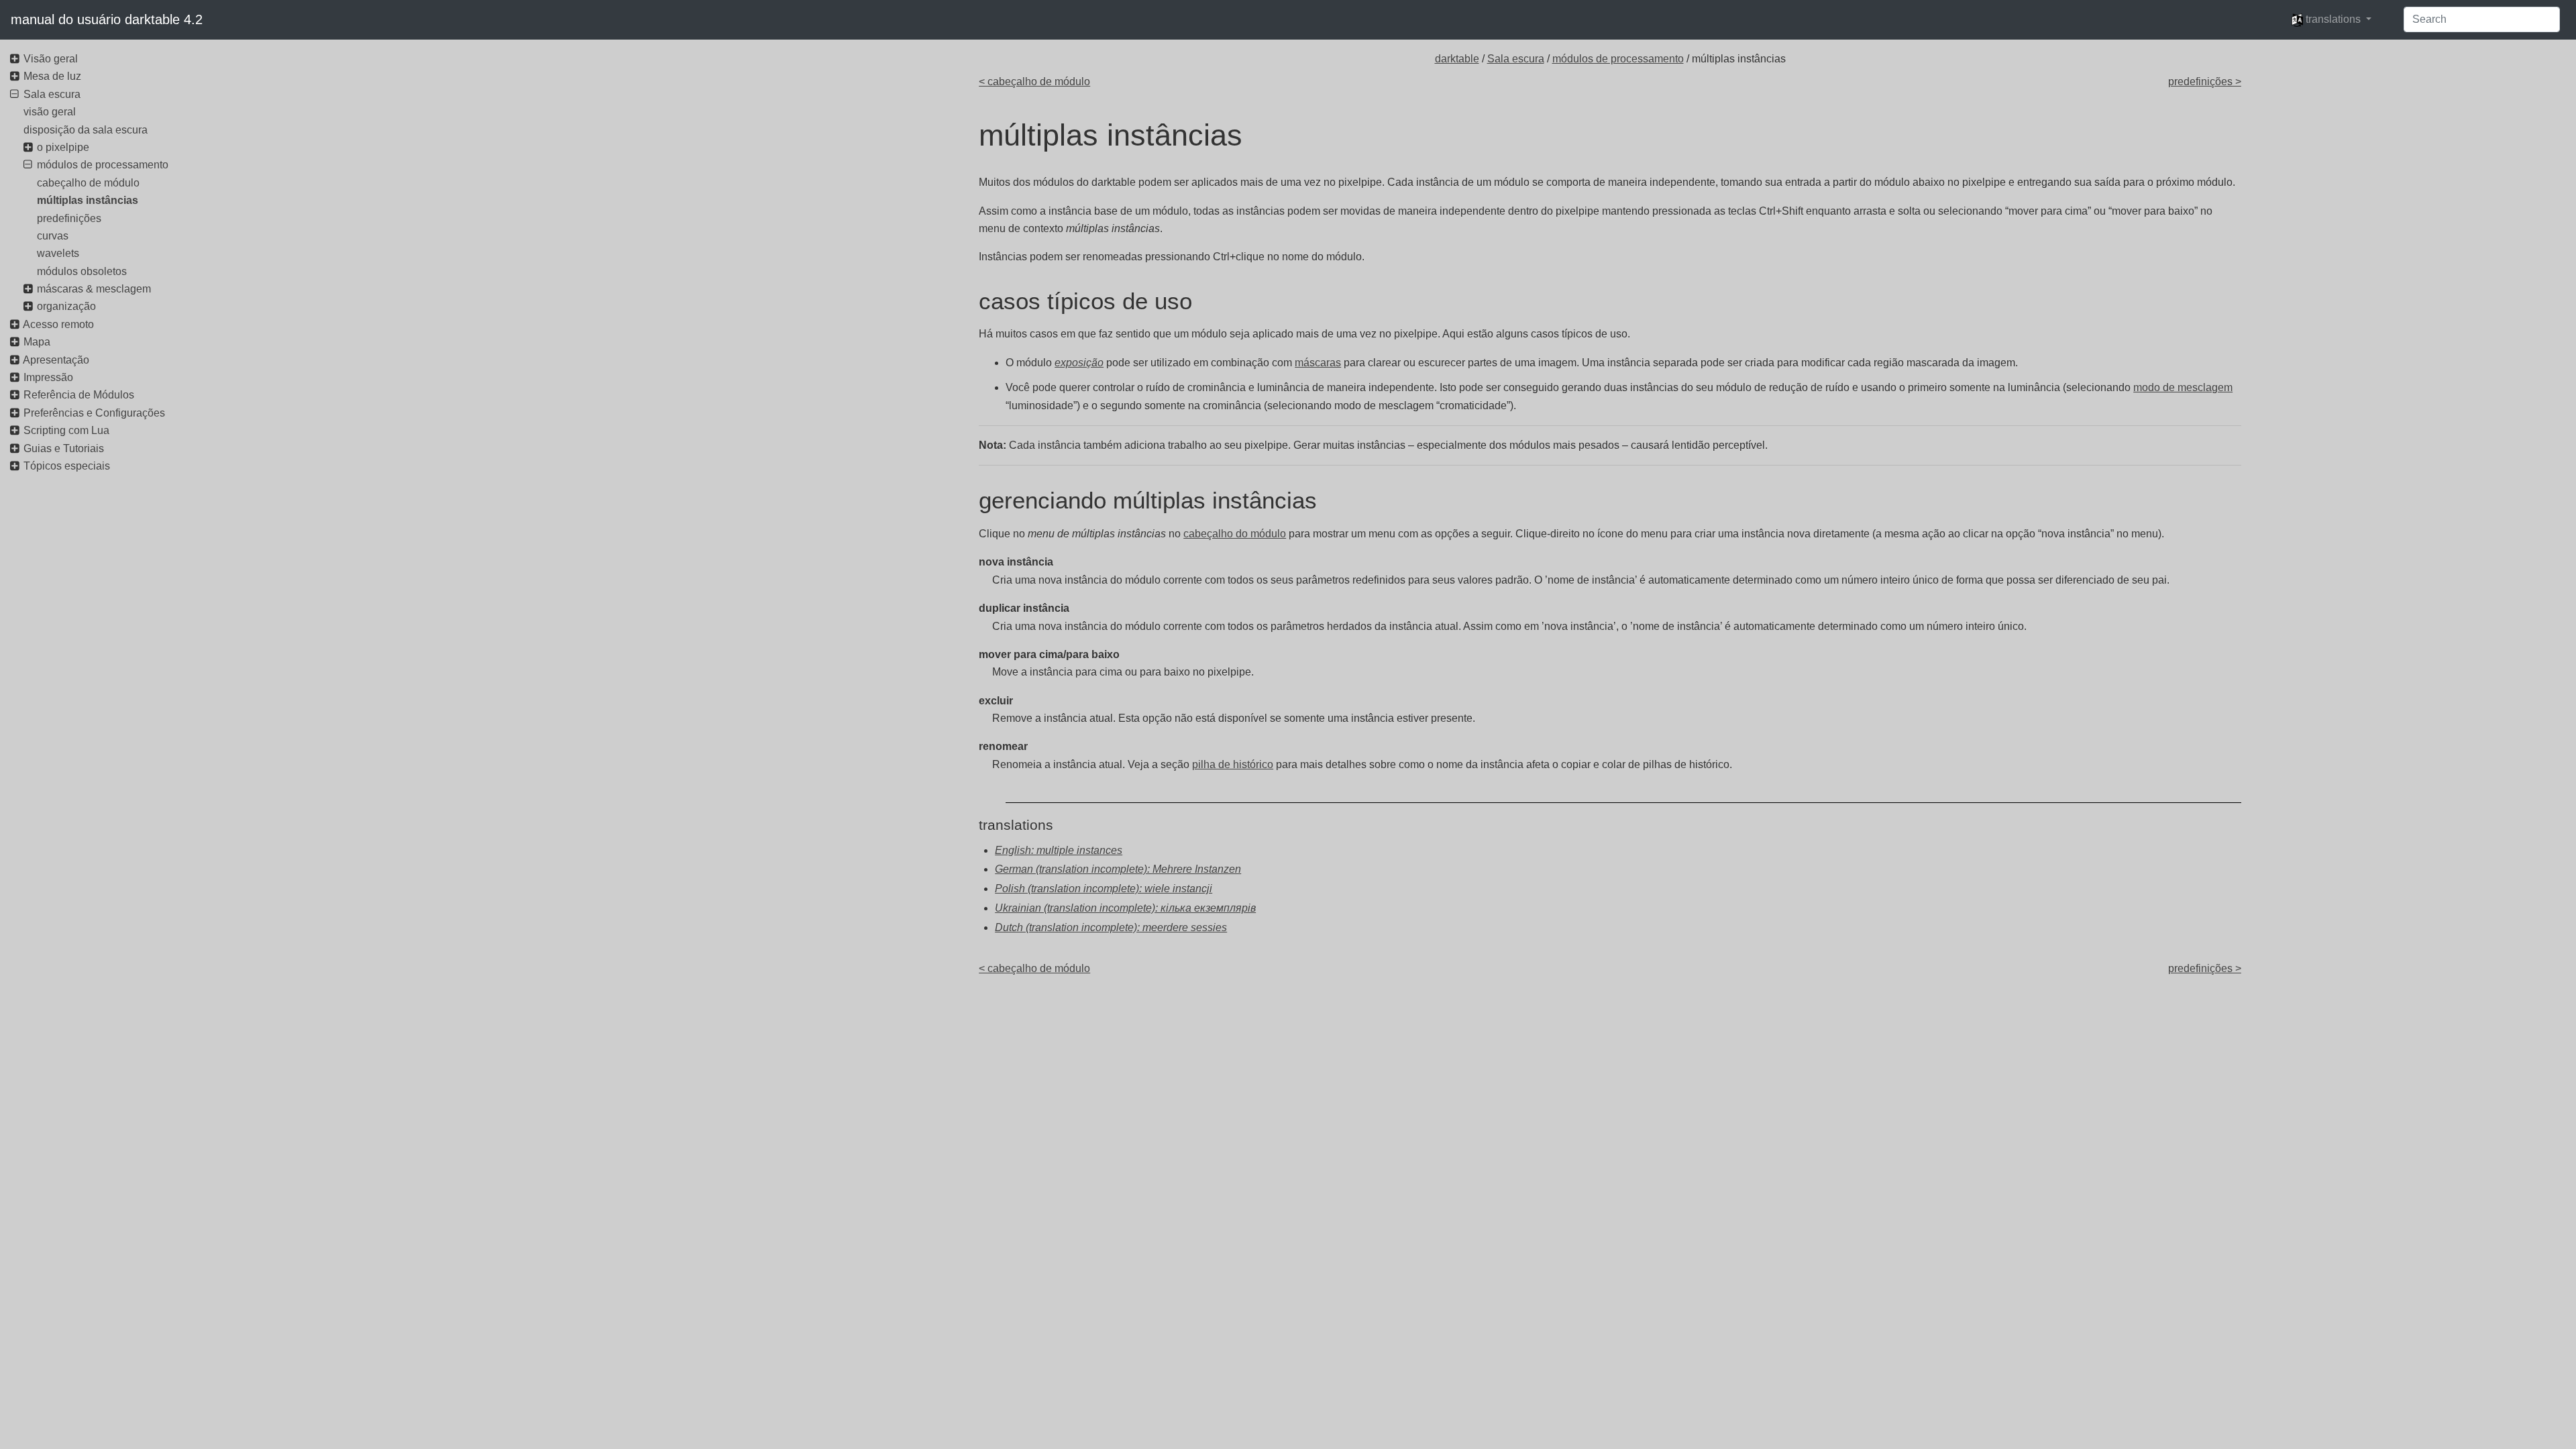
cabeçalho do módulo (1235, 534)
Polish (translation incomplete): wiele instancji (1104, 889)
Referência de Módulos (79, 395)
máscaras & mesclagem (94, 289)
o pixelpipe (63, 147)
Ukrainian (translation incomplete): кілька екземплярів (1125, 908)
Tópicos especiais (67, 466)
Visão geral (51, 59)
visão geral (50, 112)
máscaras (1318, 363)
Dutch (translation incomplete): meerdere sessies (1111, 927)
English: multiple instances (1059, 850)
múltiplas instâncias (88, 200)
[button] (2331, 19)
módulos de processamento (1618, 59)
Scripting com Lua (66, 430)
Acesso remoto (58, 324)
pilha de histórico (1233, 764)
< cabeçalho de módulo (1034, 82)
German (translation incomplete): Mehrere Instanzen (1118, 869)
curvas (53, 236)
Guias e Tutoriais (64, 448)
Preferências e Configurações (94, 413)
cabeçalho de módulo (88, 183)
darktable (1457, 59)
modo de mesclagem (2183, 387)
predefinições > (2205, 82)
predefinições (69, 218)
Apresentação (56, 360)
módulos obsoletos (82, 271)
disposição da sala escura (86, 130)
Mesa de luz (52, 76)
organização (66, 306)
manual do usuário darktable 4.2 (107, 19)
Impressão (48, 377)
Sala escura (1516, 59)
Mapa (37, 342)
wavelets (58, 253)
